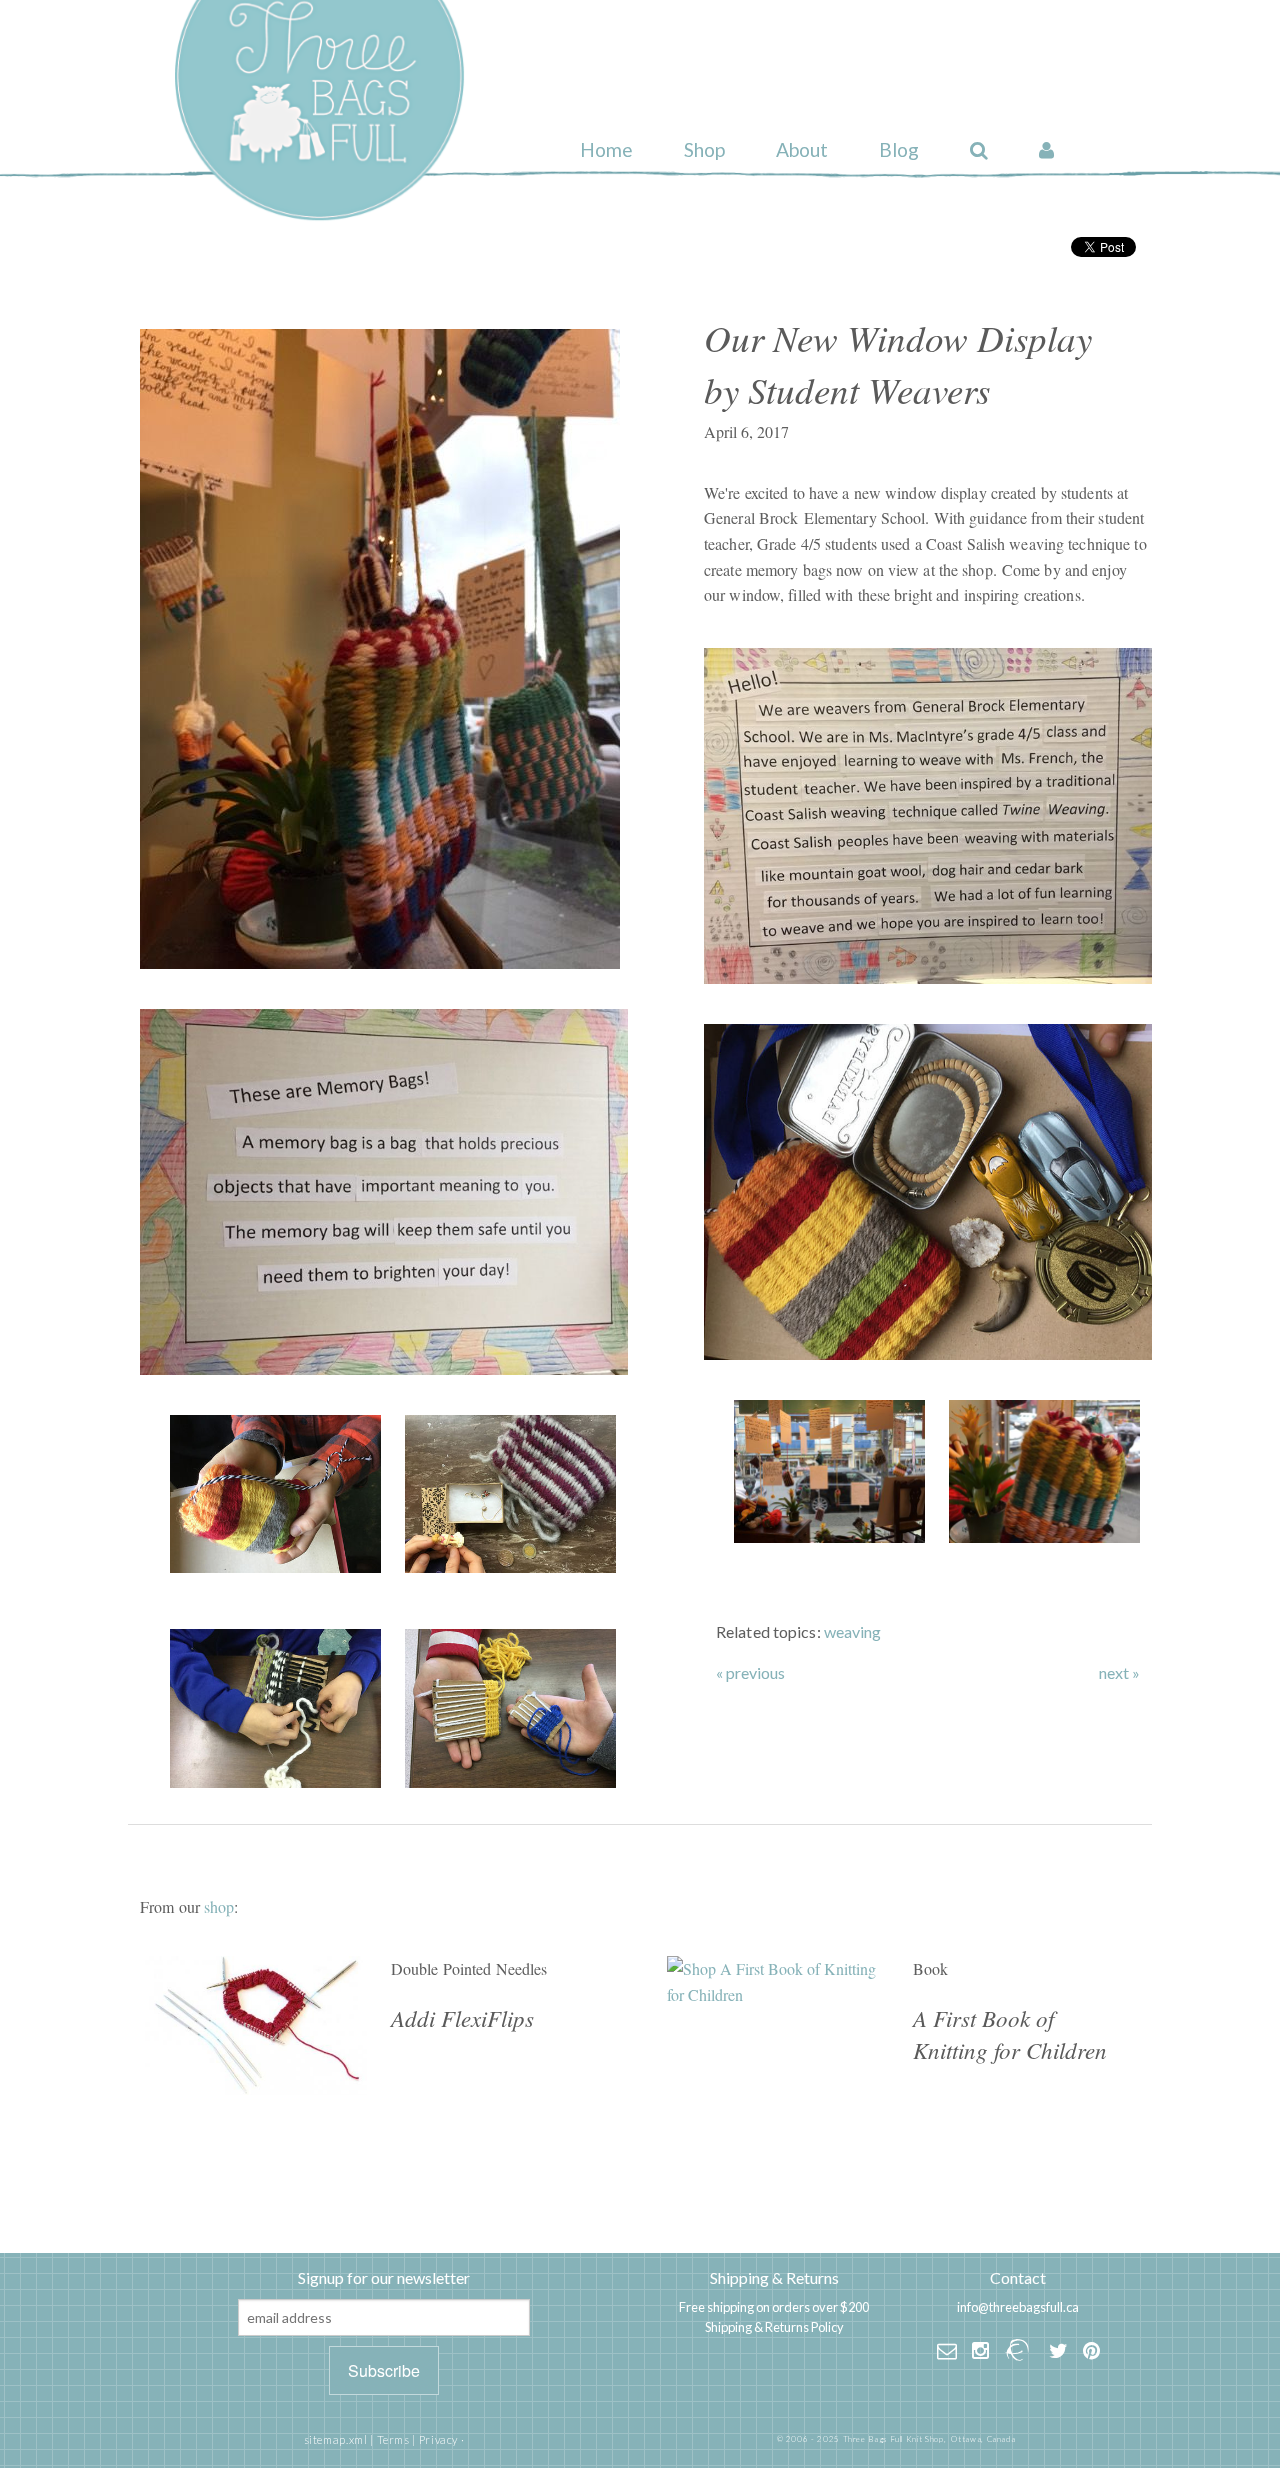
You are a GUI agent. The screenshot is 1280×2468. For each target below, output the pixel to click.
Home (606, 149)
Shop (704, 149)
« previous (750, 1673)
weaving (853, 1631)
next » (1119, 1673)
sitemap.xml (336, 2439)
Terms (393, 2439)
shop (219, 1906)
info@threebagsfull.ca (1018, 2307)
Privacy (438, 2439)
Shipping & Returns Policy (774, 2327)
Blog (899, 149)
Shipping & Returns (774, 2277)
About (802, 149)
